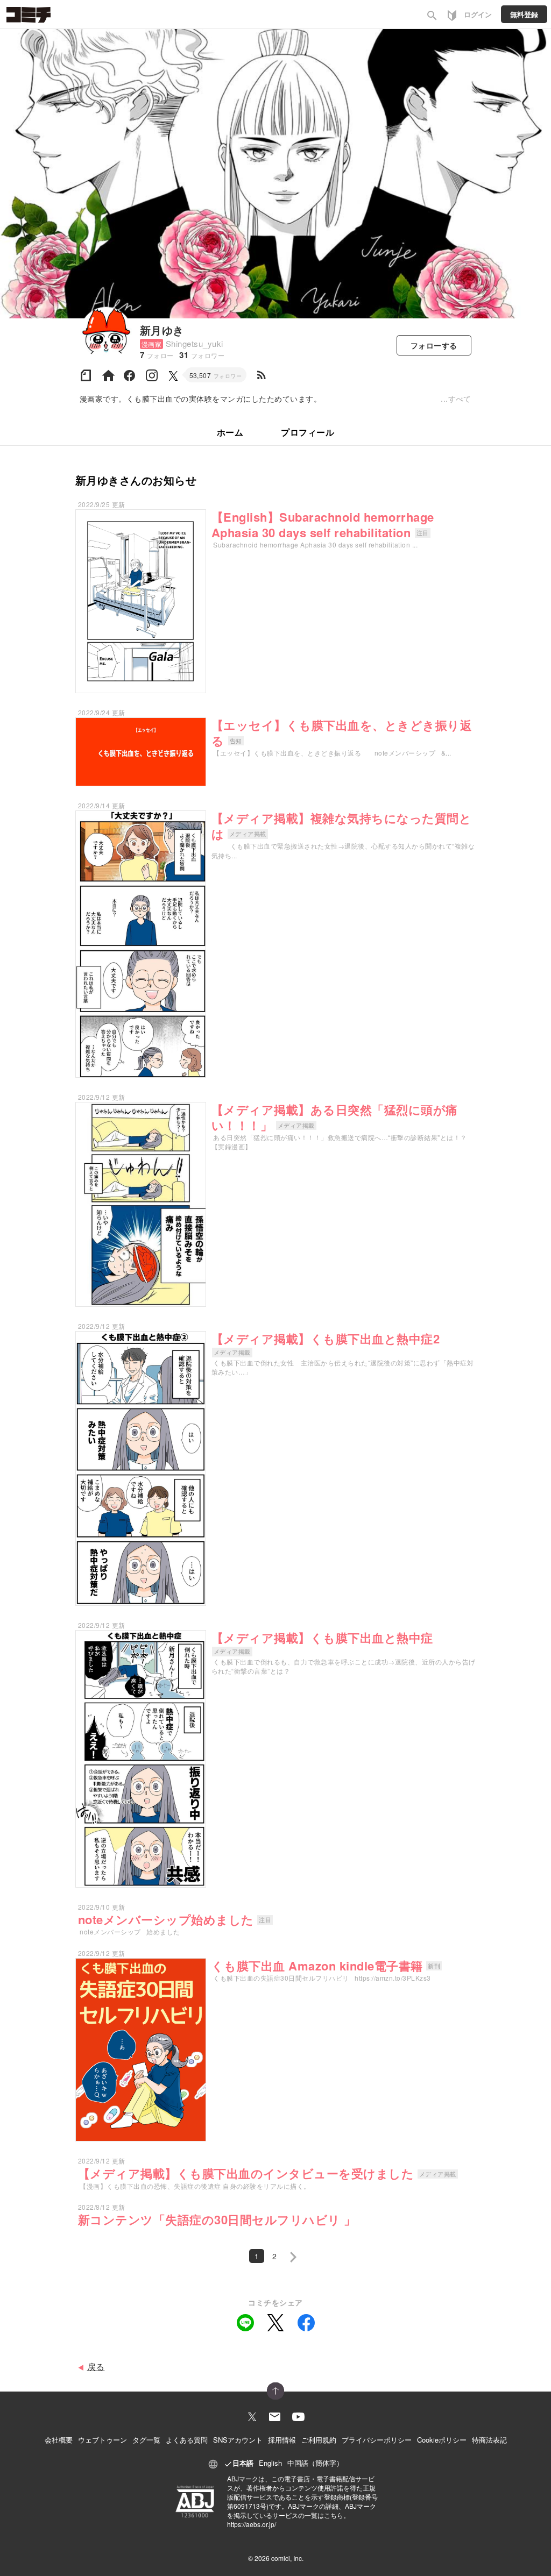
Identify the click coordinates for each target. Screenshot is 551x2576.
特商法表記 (489, 2440)
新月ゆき (162, 330)
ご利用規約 (319, 2440)
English (270, 2463)
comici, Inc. (287, 2558)
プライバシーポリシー (377, 2440)
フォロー (434, 345)
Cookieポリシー (442, 2440)
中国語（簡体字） (315, 2463)
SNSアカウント (238, 2440)
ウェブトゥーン (103, 2440)
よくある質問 (187, 2440)
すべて (460, 399)
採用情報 (282, 2440)
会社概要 (59, 2440)
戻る (96, 2367)
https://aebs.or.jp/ (252, 2524)
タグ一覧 (146, 2440)
